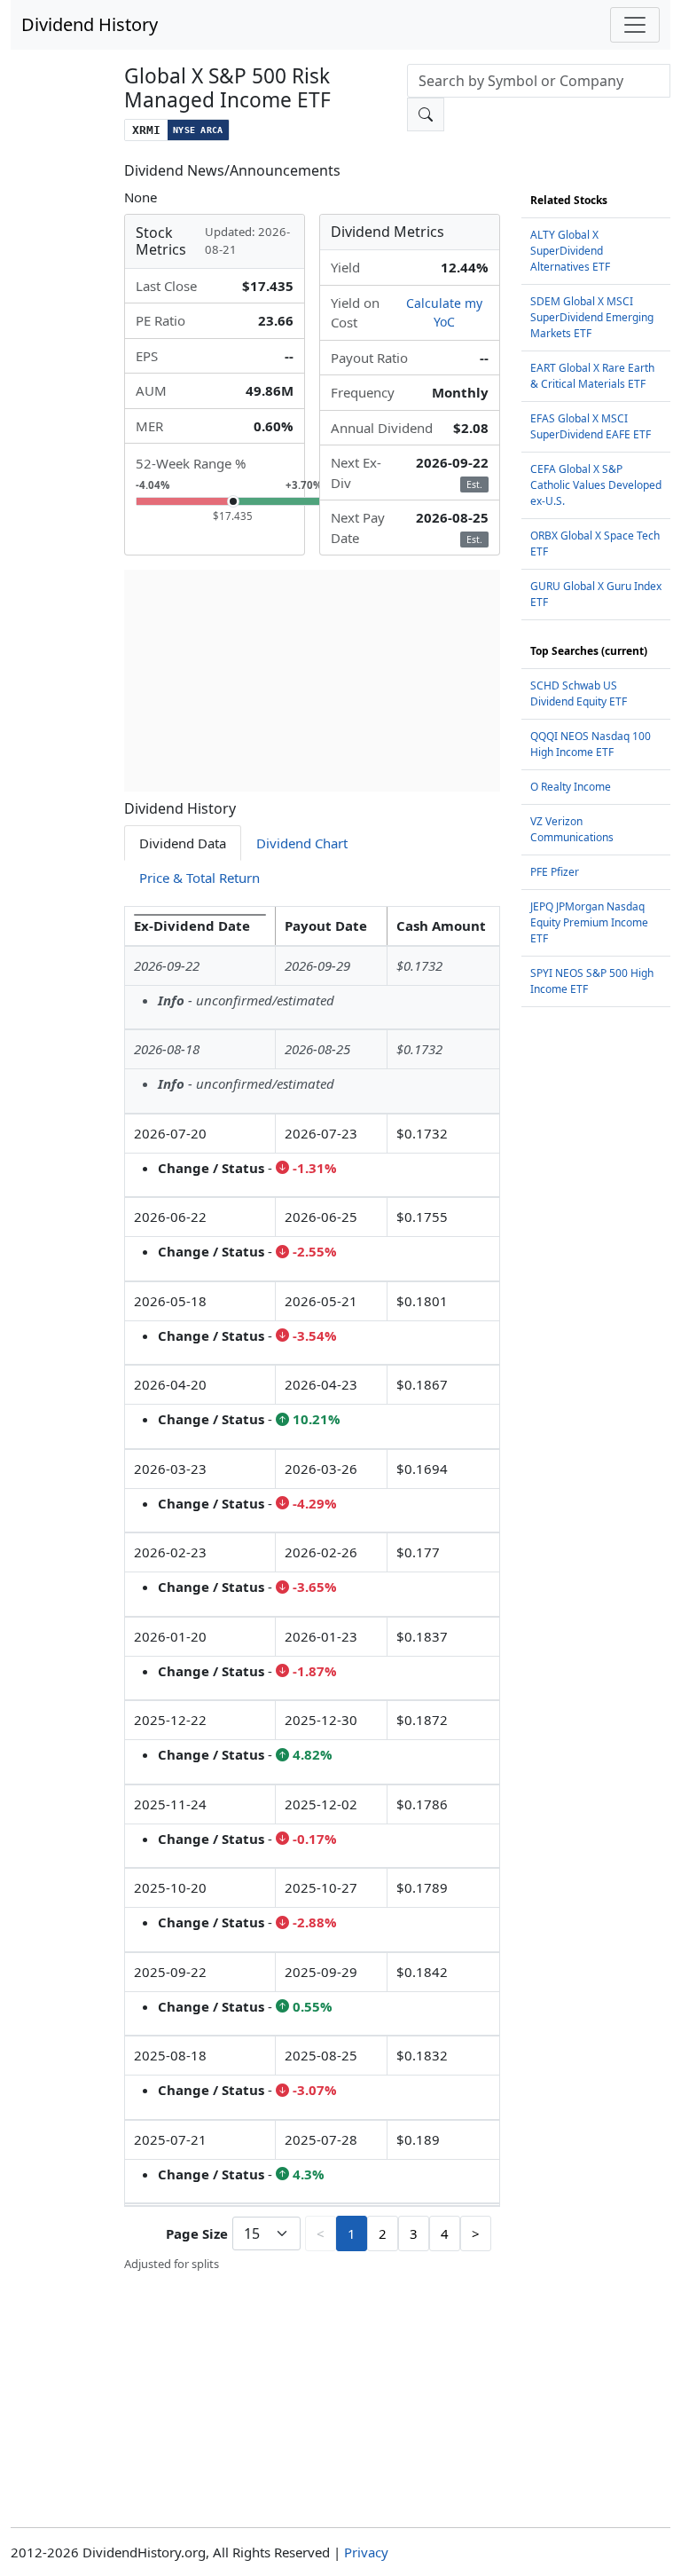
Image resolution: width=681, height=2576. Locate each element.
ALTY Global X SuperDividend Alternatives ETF (570, 251)
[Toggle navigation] (635, 25)
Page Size (197, 2233)
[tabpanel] (312, 1590)
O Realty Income (571, 787)
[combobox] (539, 81)
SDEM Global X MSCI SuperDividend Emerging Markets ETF (592, 317)
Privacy (366, 2552)
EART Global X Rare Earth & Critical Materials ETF (592, 376)
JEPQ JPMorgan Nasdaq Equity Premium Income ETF (589, 922)
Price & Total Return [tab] (200, 878)
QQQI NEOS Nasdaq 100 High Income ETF (591, 744)
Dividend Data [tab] (183, 843)
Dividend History (90, 24)
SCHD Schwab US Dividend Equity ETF (579, 693)
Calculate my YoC (444, 312)
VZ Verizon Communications (572, 829)
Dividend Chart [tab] (302, 843)
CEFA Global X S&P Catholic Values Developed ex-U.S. (596, 485)
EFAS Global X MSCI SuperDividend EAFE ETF (591, 426)
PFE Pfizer (555, 872)
